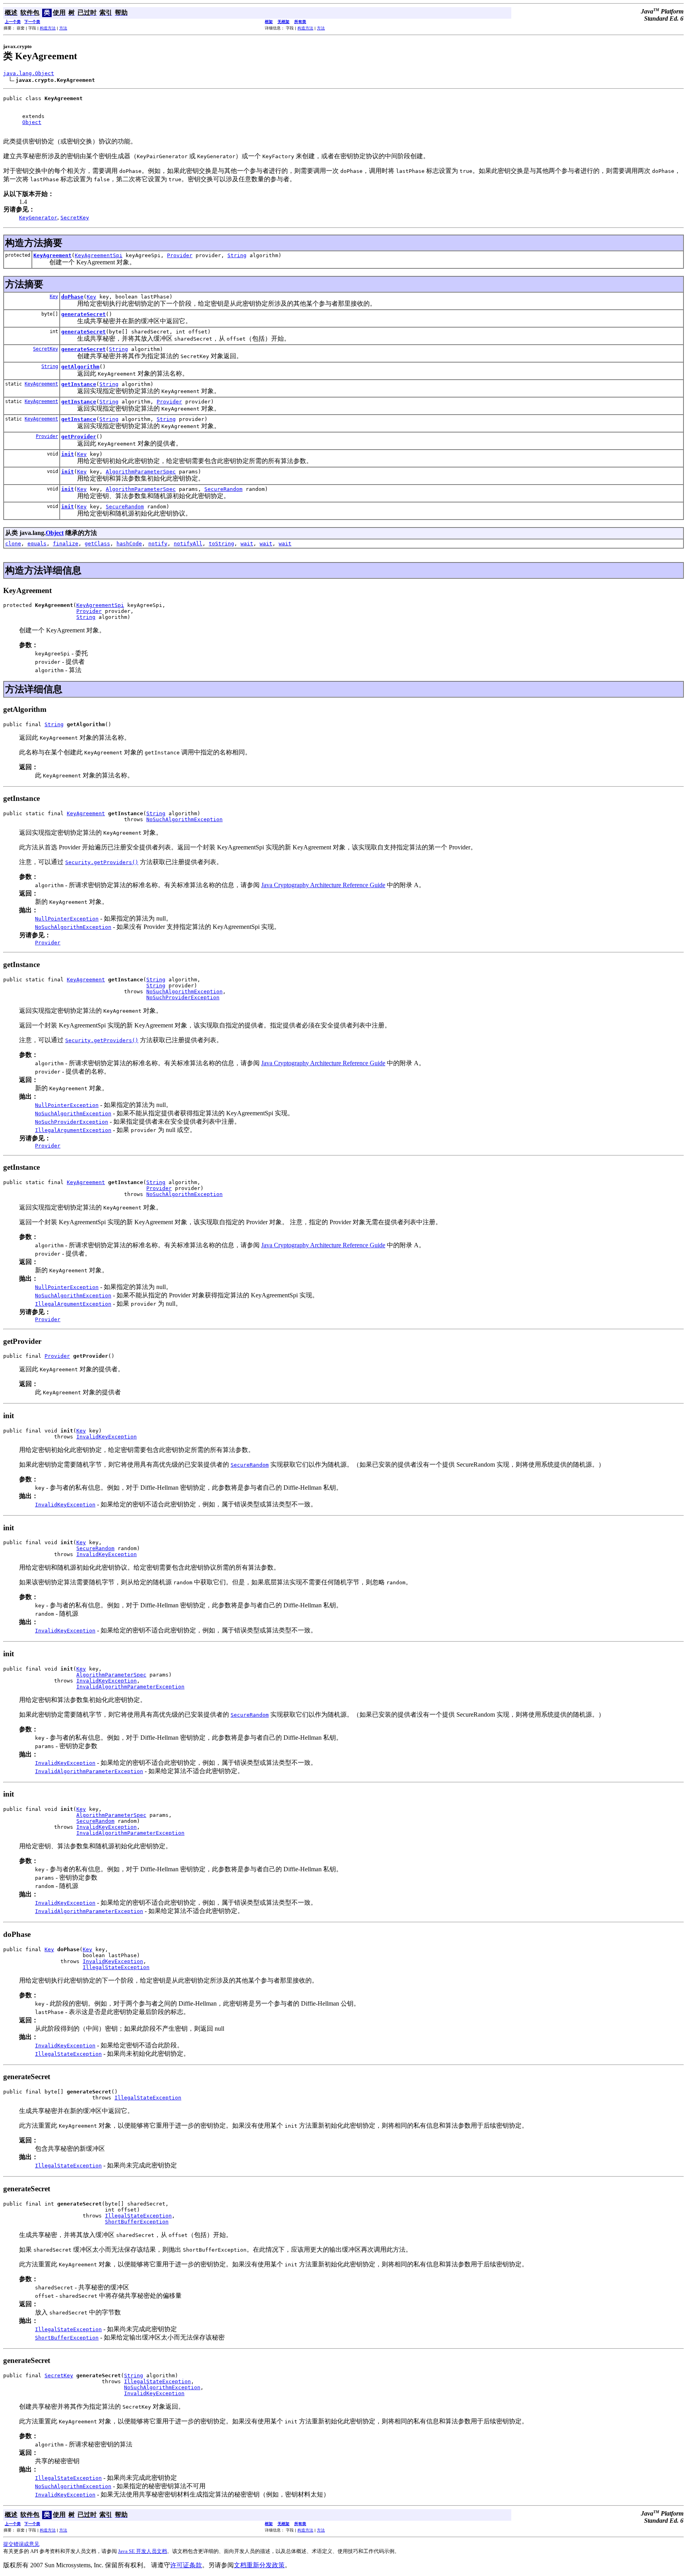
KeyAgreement (52, 255)
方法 (63, 28)
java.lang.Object (29, 73)
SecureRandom (223, 489)
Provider (180, 255)
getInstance (79, 384)
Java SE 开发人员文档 (143, 2551)
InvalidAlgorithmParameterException (130, 1687)
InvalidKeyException (107, 1437)
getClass (97, 544)
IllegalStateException (116, 1967)
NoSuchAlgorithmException (184, 819)
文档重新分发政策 (259, 2565)
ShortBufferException (137, 2222)
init (68, 454)
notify (158, 544)
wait (247, 544)
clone (13, 544)
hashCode (129, 544)
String (237, 255)
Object (32, 122)
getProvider (79, 437)
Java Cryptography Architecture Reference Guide (323, 885)
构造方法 (48, 28)
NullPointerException (67, 919)
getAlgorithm (80, 367)
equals (37, 544)
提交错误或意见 (21, 2544)
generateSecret (83, 314)
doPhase (72, 297)
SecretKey (46, 349)
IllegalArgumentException (73, 1130)
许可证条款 (186, 2565)
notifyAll (188, 544)
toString (221, 544)
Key (54, 297)
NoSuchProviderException (183, 997)
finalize (66, 544)
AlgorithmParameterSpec (141, 472)
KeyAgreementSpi (99, 255)
